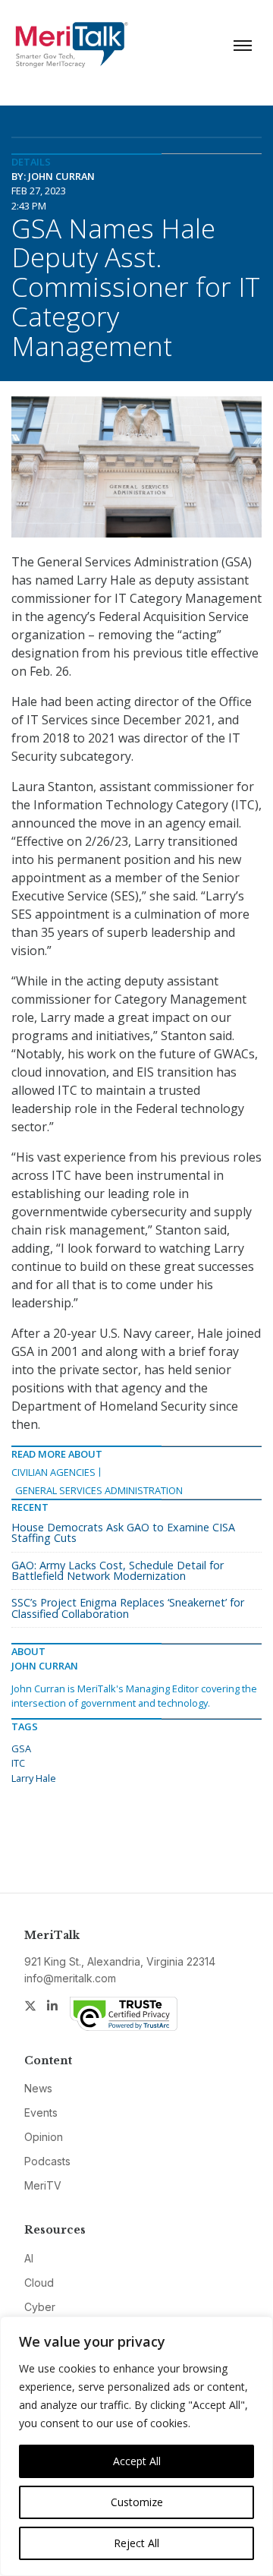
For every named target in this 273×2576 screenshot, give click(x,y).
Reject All (136, 2543)
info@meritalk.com (70, 1978)
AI (29, 2258)
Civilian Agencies (53, 1472)
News (38, 2088)
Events (41, 2113)
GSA (21, 1748)
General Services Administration (99, 1490)
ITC (18, 1763)
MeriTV (43, 2185)
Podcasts (47, 2161)
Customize (137, 2502)
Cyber (40, 2307)
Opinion (44, 2137)
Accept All (137, 2461)
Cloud (39, 2283)
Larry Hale (34, 1778)
